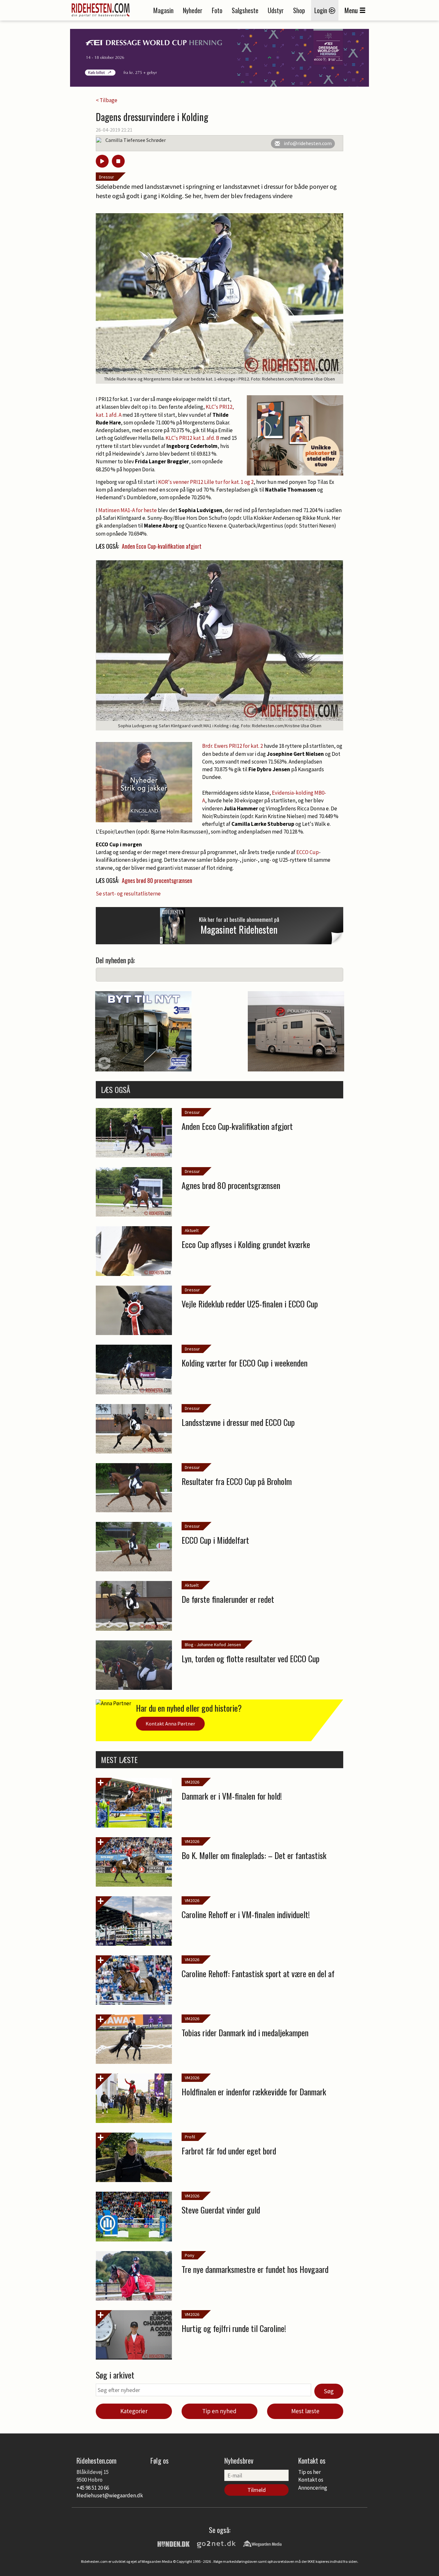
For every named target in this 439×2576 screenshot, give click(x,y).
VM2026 (192, 1782)
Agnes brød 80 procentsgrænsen (157, 880)
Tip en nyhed (219, 2411)
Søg (329, 2391)
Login (322, 10)
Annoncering (313, 2488)
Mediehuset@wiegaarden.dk (110, 2495)
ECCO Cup (308, 852)
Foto (217, 10)
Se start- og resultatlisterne (128, 894)
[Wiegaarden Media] (262, 2543)
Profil (190, 2137)
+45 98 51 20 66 (93, 2488)
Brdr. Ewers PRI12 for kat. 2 (233, 746)
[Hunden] (174, 2543)
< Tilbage (107, 100)
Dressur (107, 177)
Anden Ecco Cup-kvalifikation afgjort (162, 546)
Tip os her (309, 2472)
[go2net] (216, 2543)
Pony (190, 2255)
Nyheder (193, 10)
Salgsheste (245, 10)
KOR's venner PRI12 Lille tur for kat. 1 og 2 (206, 482)
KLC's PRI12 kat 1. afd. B (192, 438)
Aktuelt (192, 1230)
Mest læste (305, 2411)
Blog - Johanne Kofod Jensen (213, 1645)
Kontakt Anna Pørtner (170, 1724)
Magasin (163, 10)
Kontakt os (311, 2480)
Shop (299, 10)
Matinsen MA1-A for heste (128, 510)
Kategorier (134, 2411)
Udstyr (276, 10)
